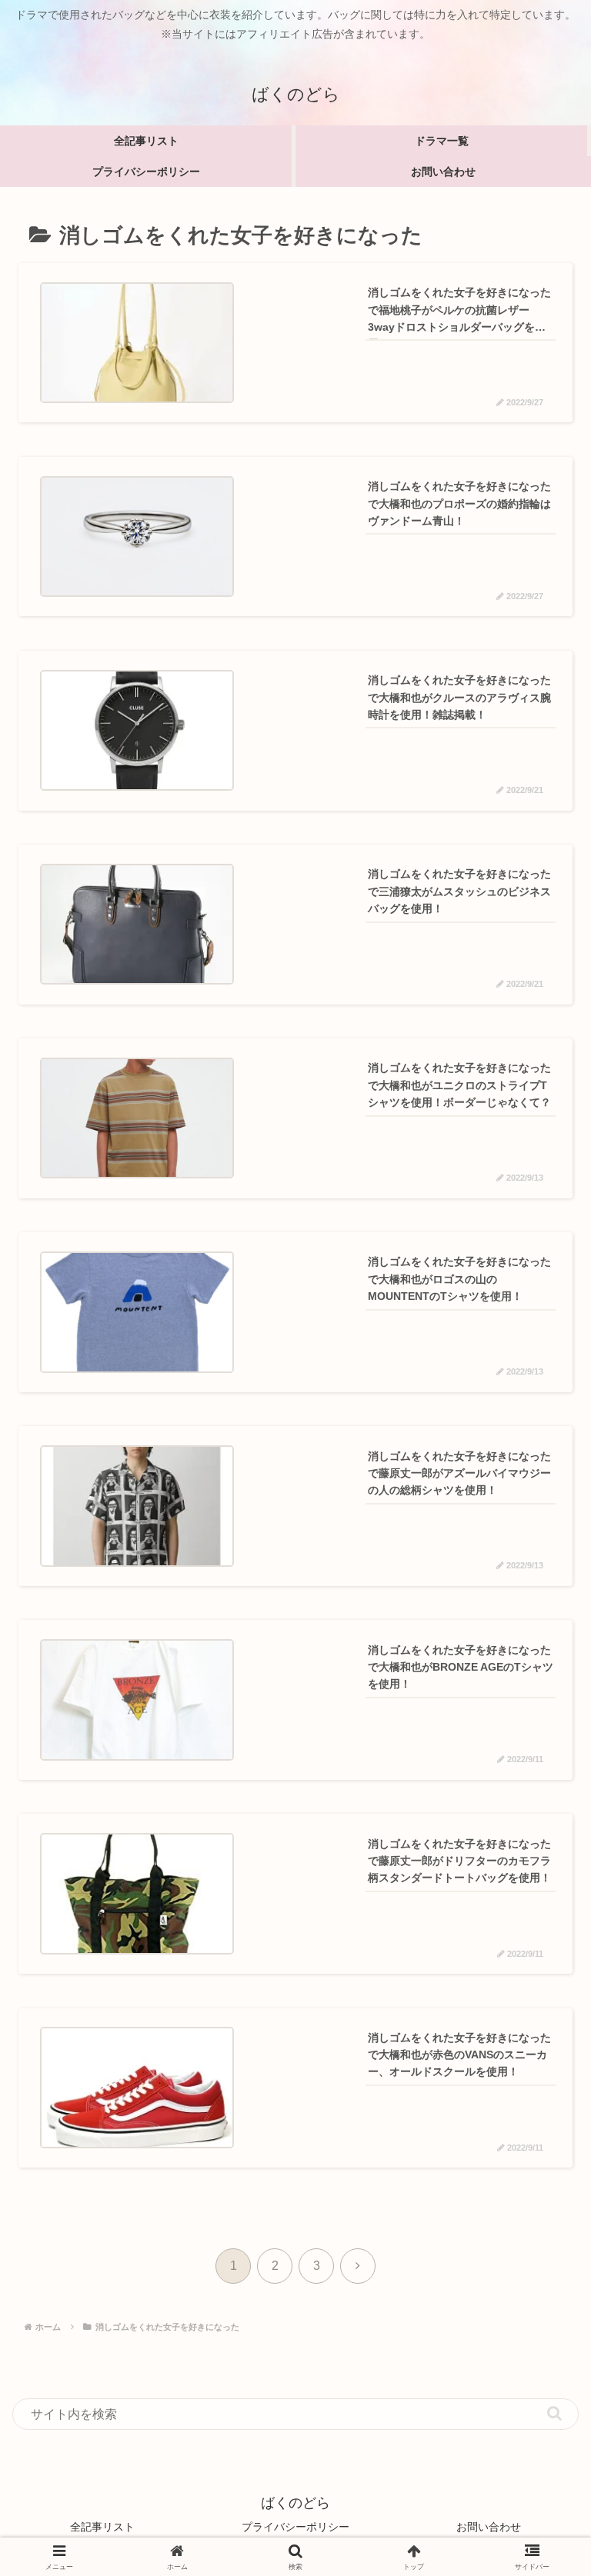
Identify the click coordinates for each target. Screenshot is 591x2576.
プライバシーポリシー (295, 2527)
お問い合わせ (489, 2527)
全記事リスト (102, 2527)
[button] (554, 2413)
